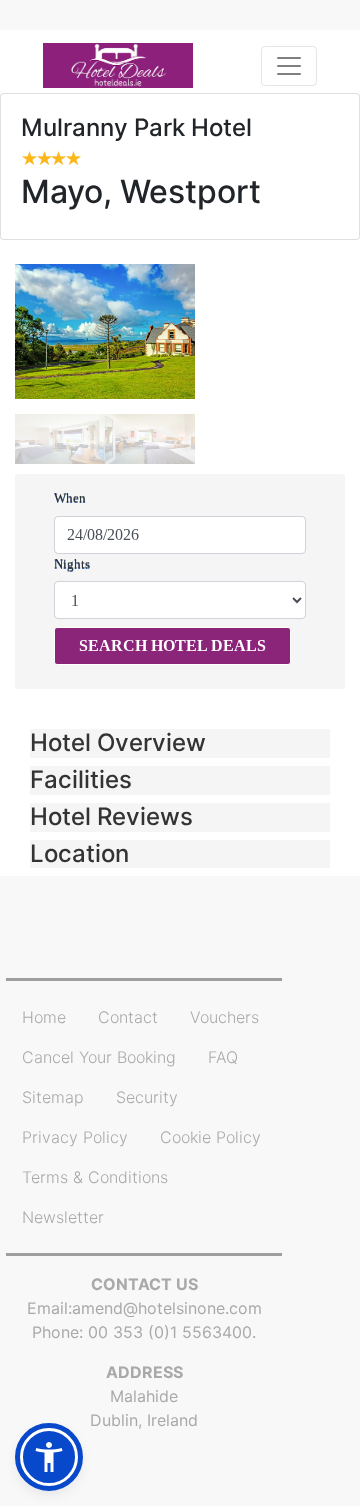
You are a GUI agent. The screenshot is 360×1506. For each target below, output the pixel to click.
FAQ (223, 1057)
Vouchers (224, 1017)
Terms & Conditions (95, 1177)
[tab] (180, 743)
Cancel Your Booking (99, 1057)
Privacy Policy (75, 1137)
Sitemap (53, 1097)
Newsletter (63, 1217)
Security (147, 1097)
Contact (128, 1017)
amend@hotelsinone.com (167, 1308)
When (70, 497)
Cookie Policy (210, 1137)
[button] (180, 743)
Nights (72, 563)
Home (44, 1017)
